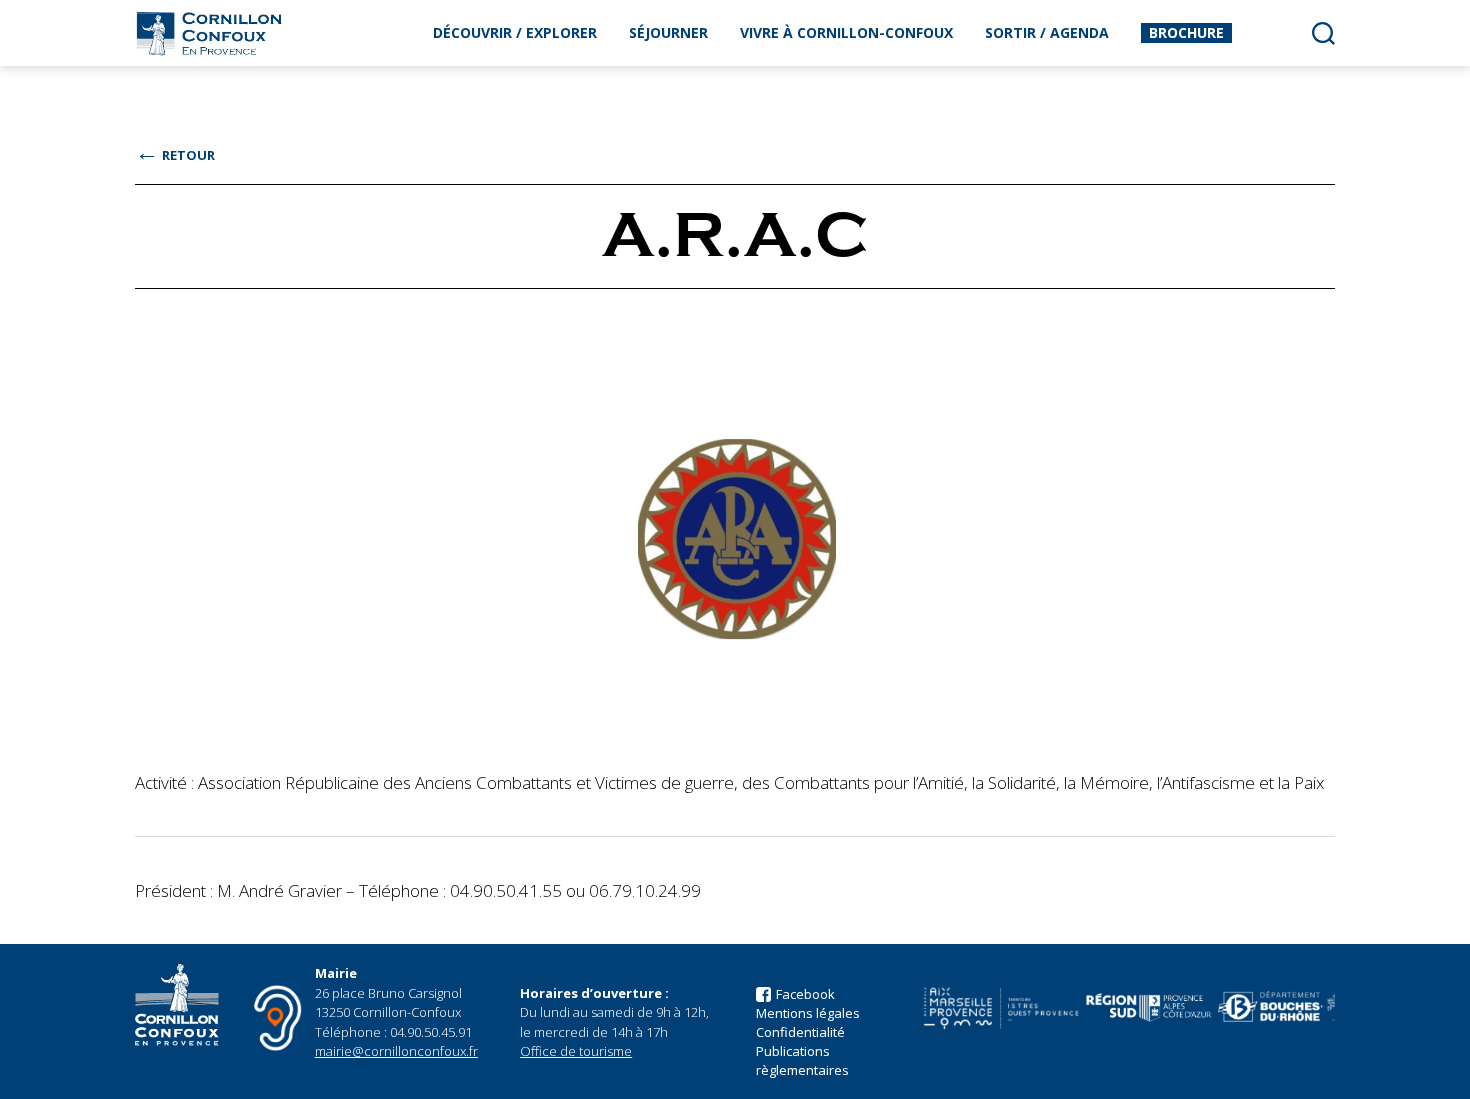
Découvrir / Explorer (515, 32)
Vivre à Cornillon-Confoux (846, 32)
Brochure (1186, 32)
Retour (175, 155)
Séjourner (668, 32)
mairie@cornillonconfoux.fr (396, 1051)
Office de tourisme (576, 1051)
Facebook (805, 994)
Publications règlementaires (802, 1060)
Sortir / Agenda (1047, 32)
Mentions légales (808, 1013)
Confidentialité (800, 1032)
